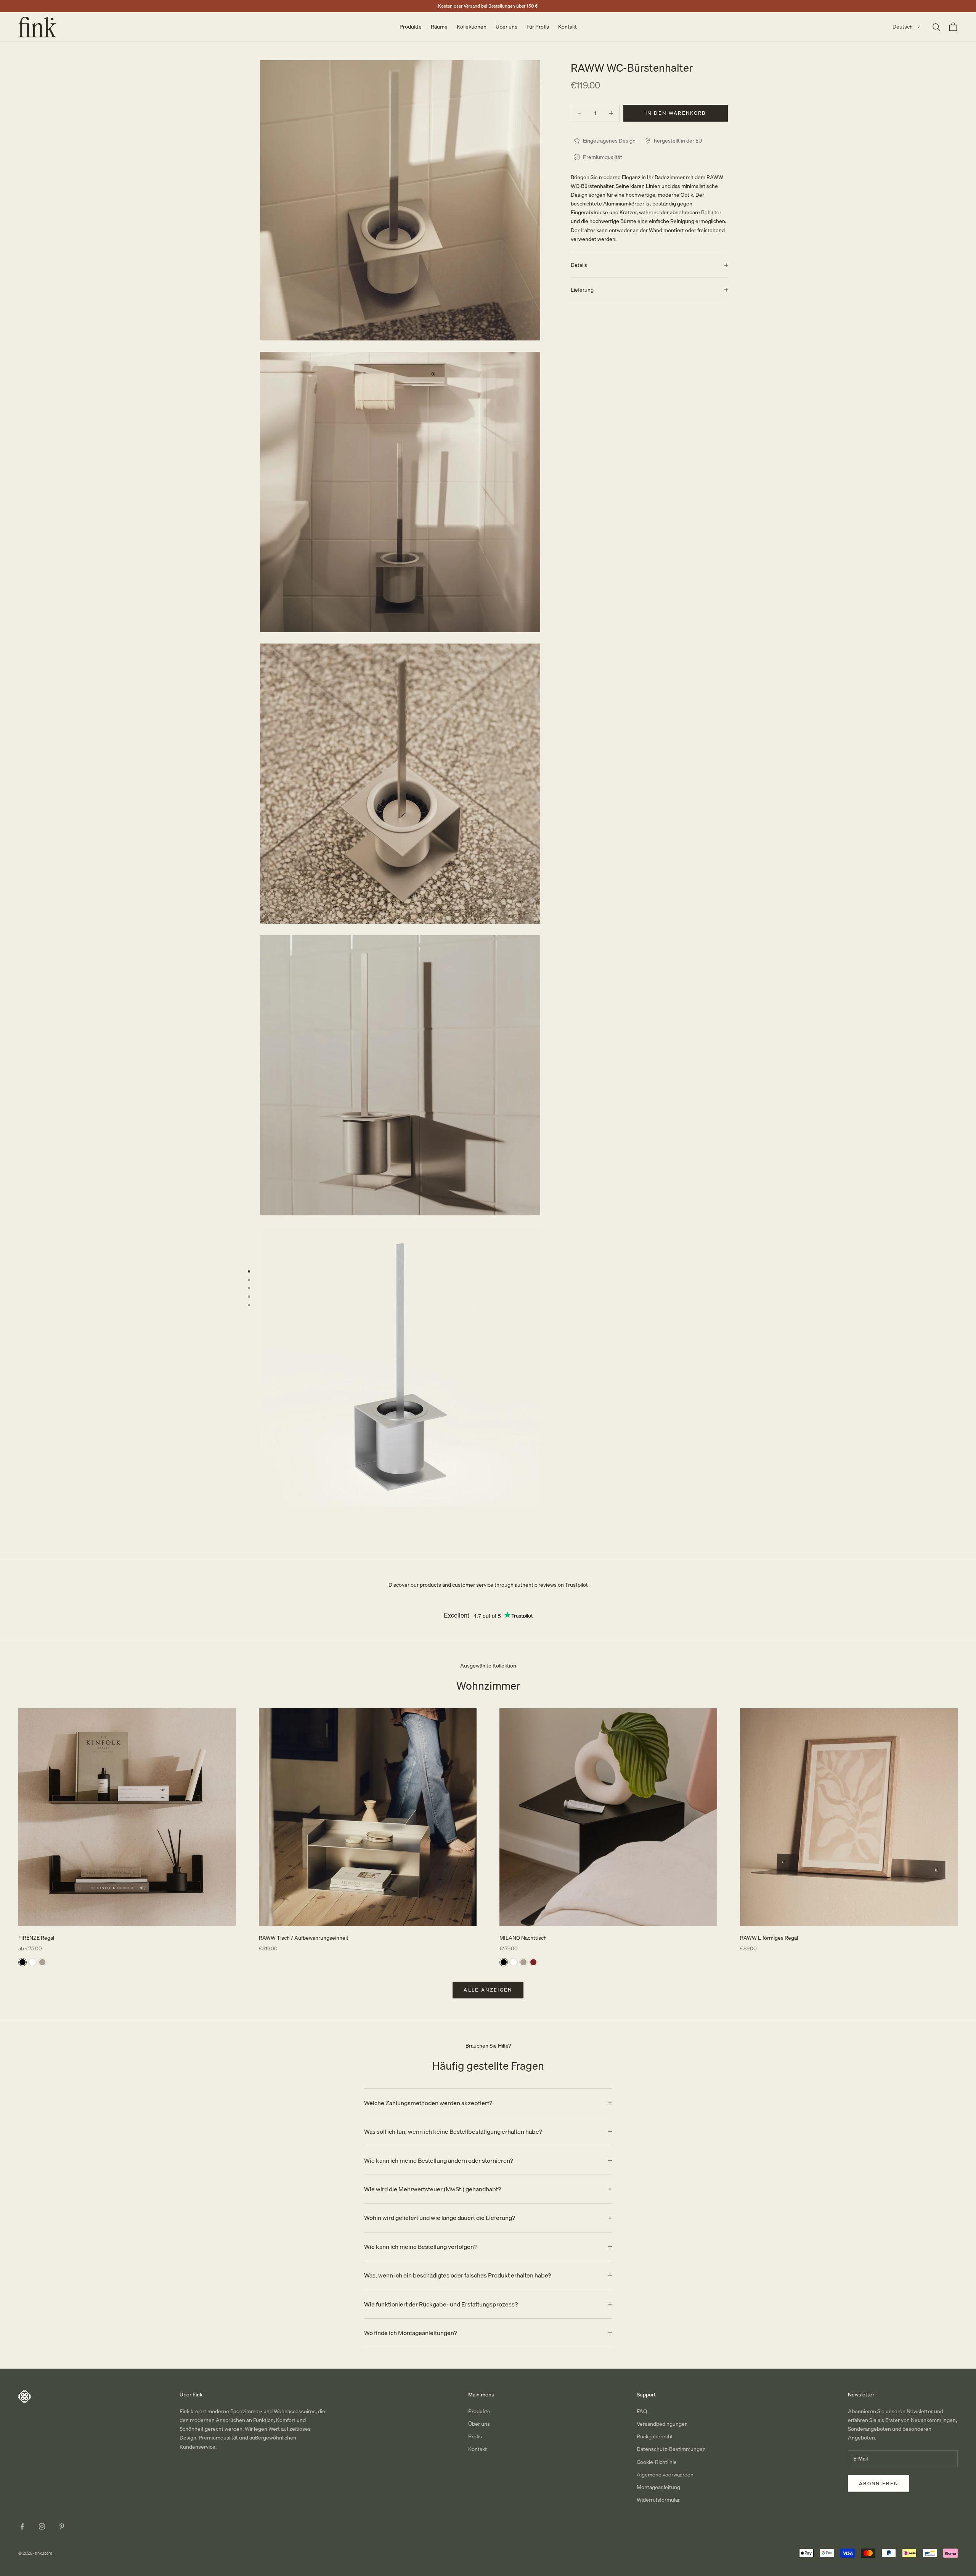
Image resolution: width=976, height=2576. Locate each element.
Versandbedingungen (662, 2424)
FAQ (642, 2411)
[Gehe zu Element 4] (249, 1297)
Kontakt (567, 27)
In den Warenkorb (676, 113)
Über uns (506, 27)
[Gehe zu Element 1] (249, 1271)
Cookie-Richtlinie (657, 2462)
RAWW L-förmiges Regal (769, 1938)
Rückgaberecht (655, 2436)
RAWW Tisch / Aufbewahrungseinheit (304, 1938)
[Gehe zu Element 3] (249, 1288)
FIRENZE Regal (36, 1938)
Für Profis (538, 27)
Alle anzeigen (488, 1990)
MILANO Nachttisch (523, 1938)
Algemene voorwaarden (665, 2475)
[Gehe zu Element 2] (249, 1280)
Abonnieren (879, 2483)
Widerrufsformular (658, 2500)
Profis (475, 2436)
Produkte (411, 27)
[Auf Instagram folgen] (42, 2526)
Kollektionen (472, 27)
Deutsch (903, 27)
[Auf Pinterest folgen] (62, 2526)
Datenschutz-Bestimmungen (671, 2449)
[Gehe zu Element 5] (249, 1305)
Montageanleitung (658, 2487)
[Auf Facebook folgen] (22, 2526)
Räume (439, 27)
